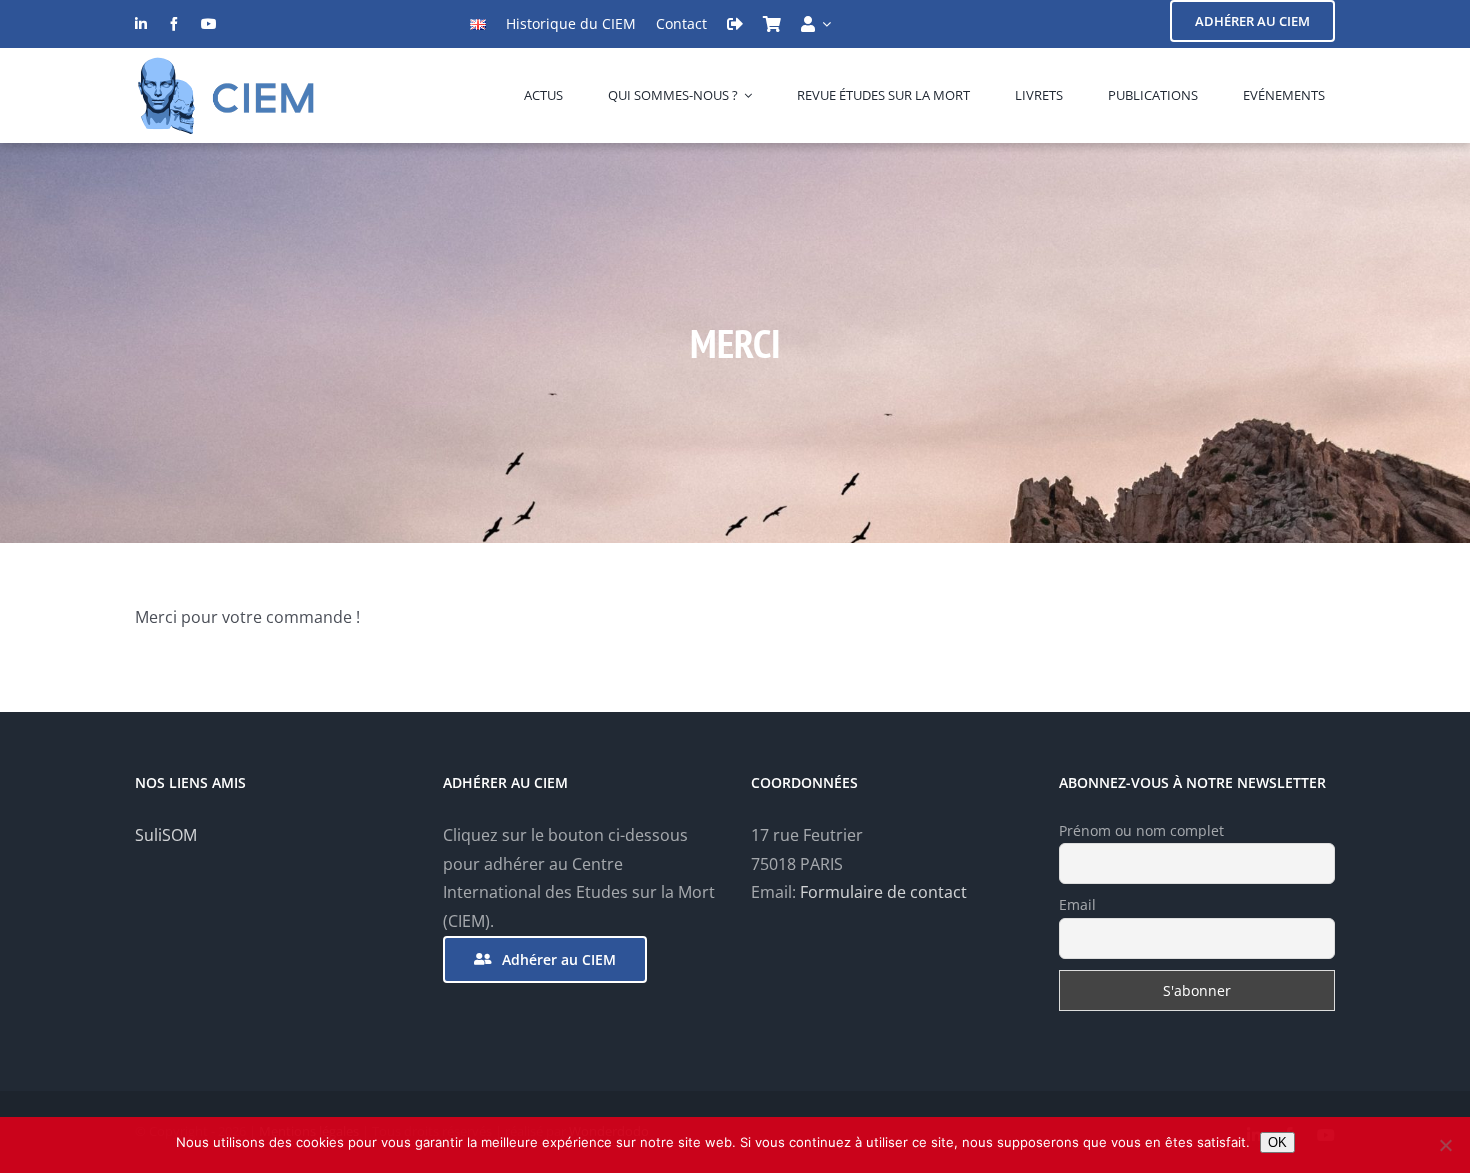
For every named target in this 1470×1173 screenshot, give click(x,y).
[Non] (1445, 1145)
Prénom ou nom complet (1141, 830)
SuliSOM (166, 835)
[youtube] (209, 24)
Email (1077, 904)
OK (1277, 1142)
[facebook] (174, 24)
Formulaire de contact (883, 892)
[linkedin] (141, 24)
